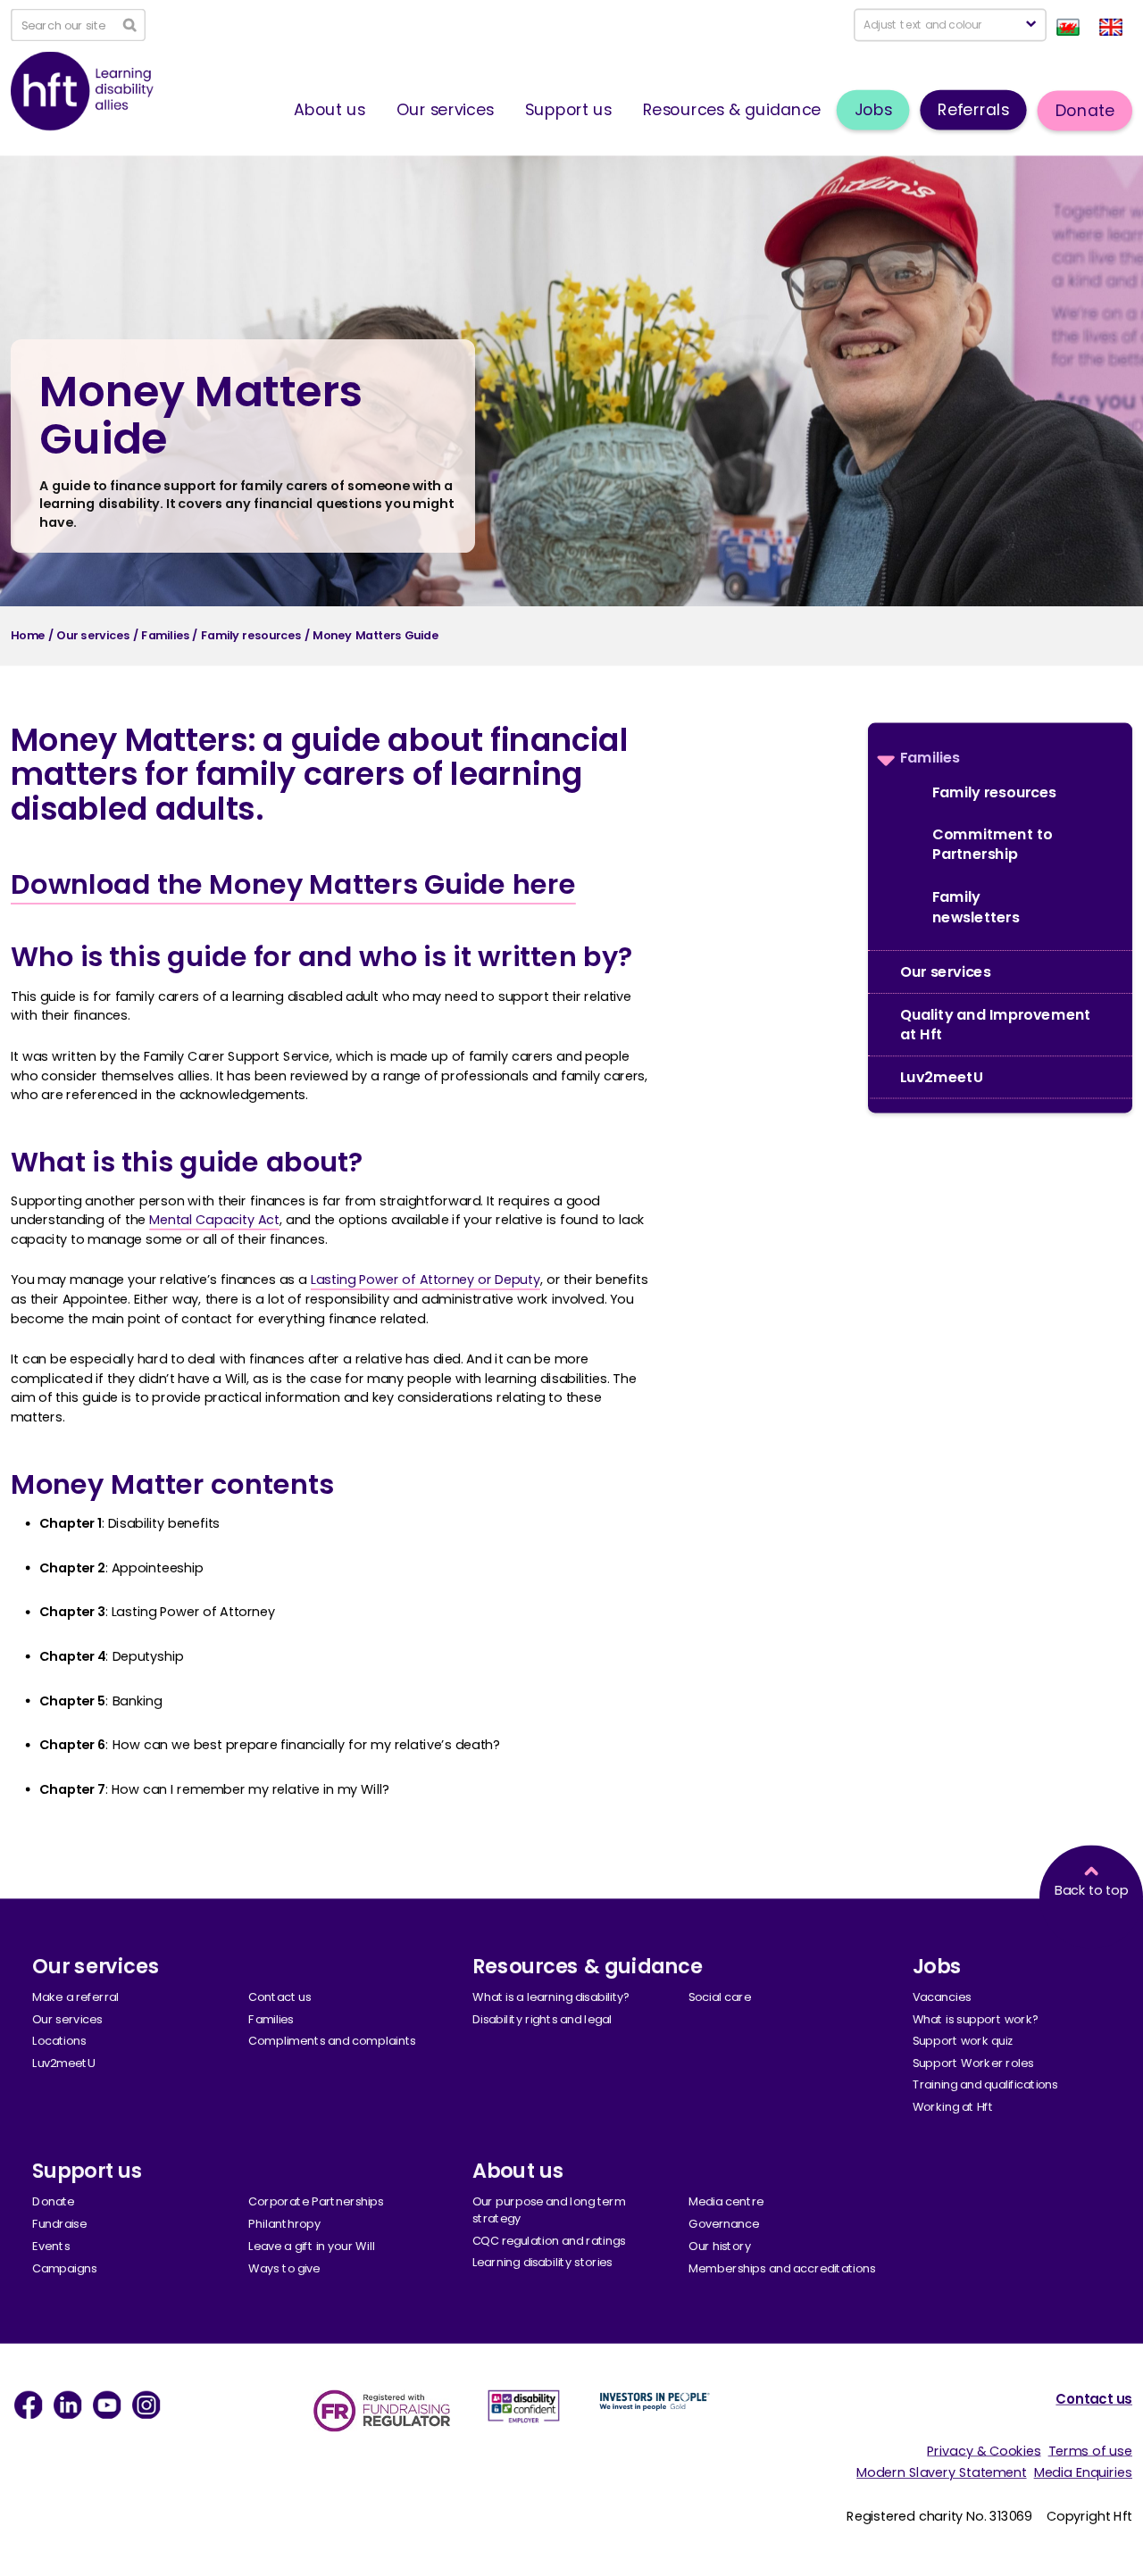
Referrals (973, 109)
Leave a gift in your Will (312, 2246)
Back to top (1091, 1890)
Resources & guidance (732, 109)
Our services (445, 109)
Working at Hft (953, 2107)
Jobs (873, 109)
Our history (720, 2246)
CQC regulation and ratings (549, 2240)
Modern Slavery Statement (941, 2472)
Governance (724, 2224)
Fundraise (59, 2224)
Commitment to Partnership (992, 844)
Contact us (279, 1997)
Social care (720, 1997)
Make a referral (76, 1997)
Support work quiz (963, 2041)
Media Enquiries (1083, 2472)
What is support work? (976, 2019)
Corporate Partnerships (316, 2202)
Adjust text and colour (922, 25)
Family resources (994, 792)
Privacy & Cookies (984, 2450)
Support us (568, 109)
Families (930, 757)
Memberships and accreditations (782, 2268)
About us (330, 109)
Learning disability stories (542, 2263)
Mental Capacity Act (214, 1220)
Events (51, 2246)
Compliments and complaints (332, 2041)
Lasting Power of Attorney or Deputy (425, 1280)
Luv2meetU (941, 1077)
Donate (1085, 110)
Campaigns (64, 2268)
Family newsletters (976, 907)
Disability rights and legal (542, 2019)
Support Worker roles (973, 2063)
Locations (59, 2041)
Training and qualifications (985, 2085)
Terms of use (1090, 2450)
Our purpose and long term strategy (549, 2210)
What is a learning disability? (551, 1997)
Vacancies (942, 1997)
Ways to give (284, 2268)
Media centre (726, 2202)
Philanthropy (284, 2224)
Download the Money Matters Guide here (293, 884)
